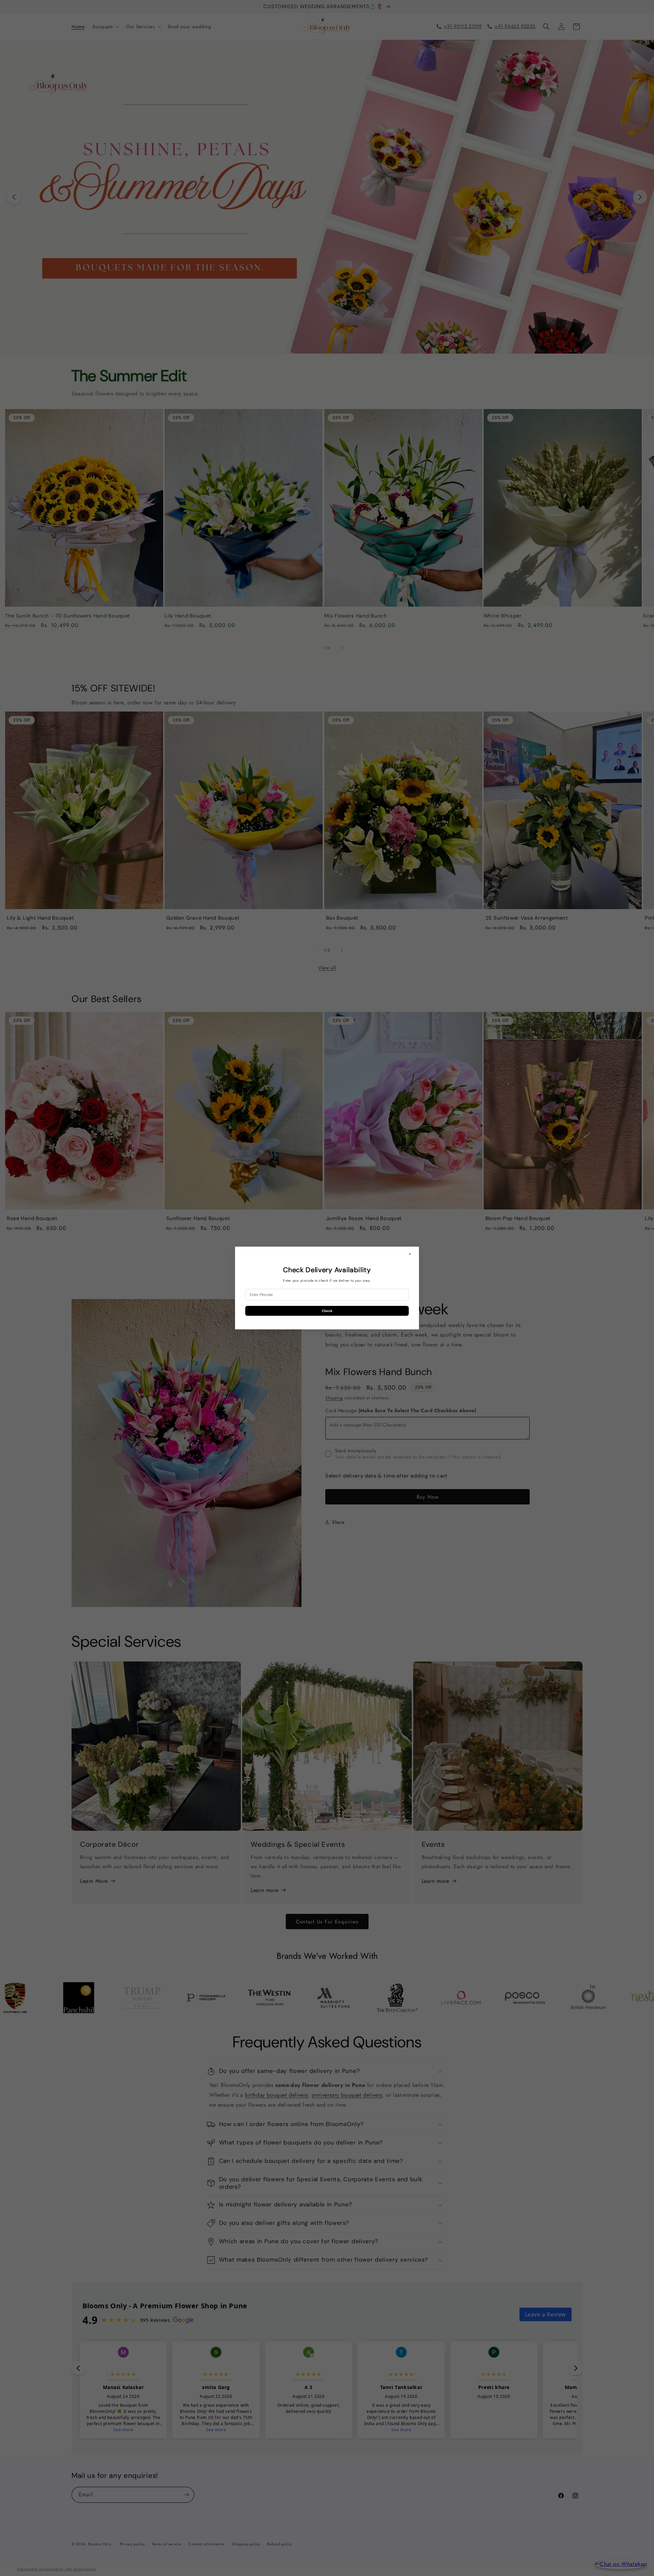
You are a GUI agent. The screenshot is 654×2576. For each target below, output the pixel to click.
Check (327, 1311)
